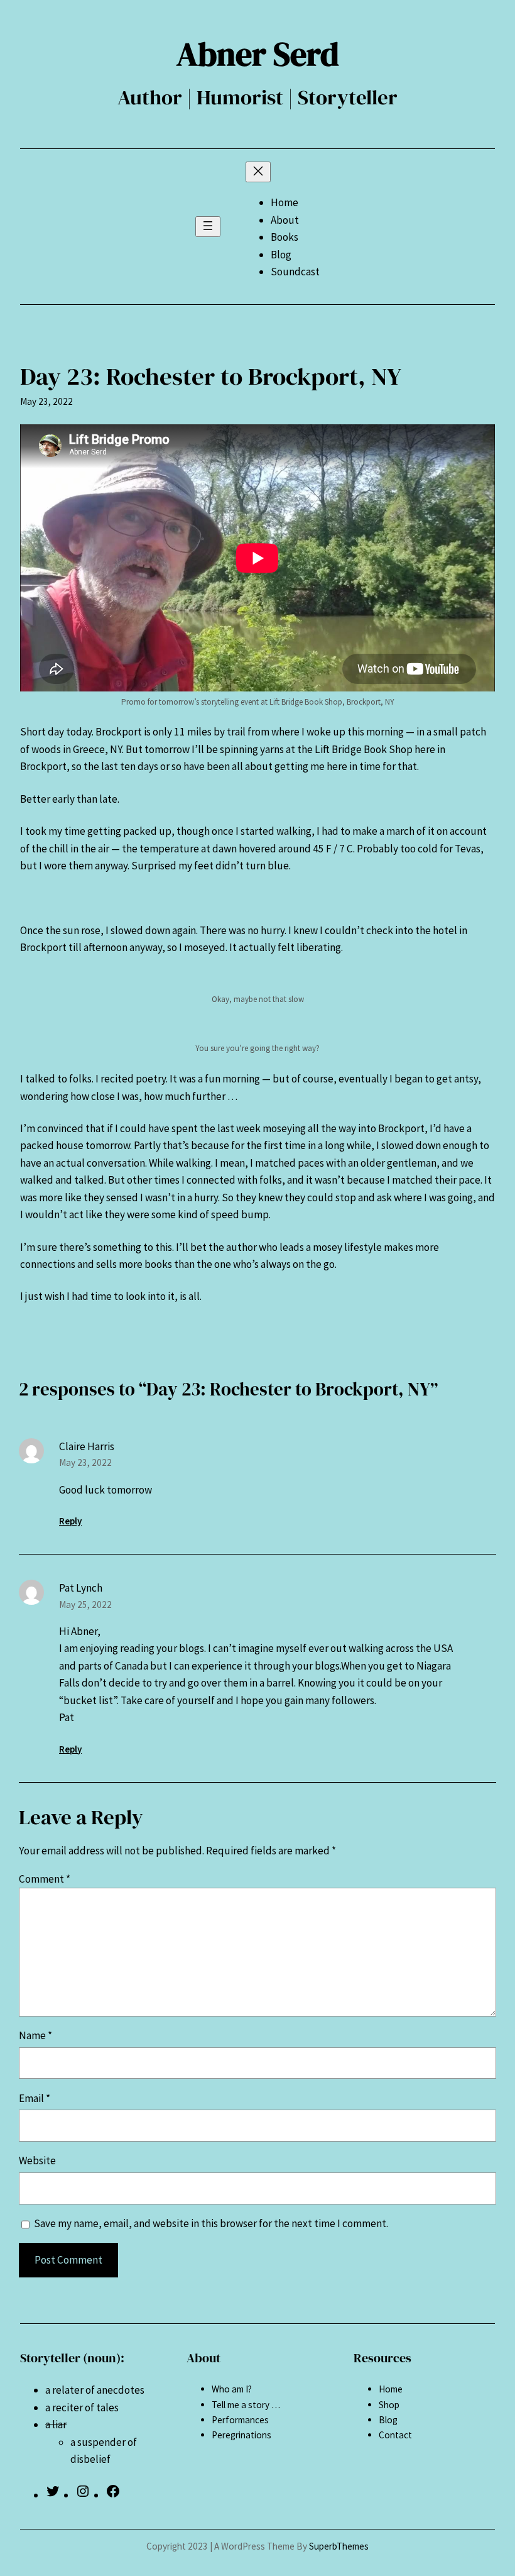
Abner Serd (258, 54)
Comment (45, 1879)
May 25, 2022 (85, 1604)
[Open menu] (208, 227)
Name (35, 2035)
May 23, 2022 (85, 1462)
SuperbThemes (339, 2546)
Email (35, 2098)
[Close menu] (258, 172)
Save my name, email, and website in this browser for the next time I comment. (211, 2223)
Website (37, 2160)
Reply (70, 1521)
